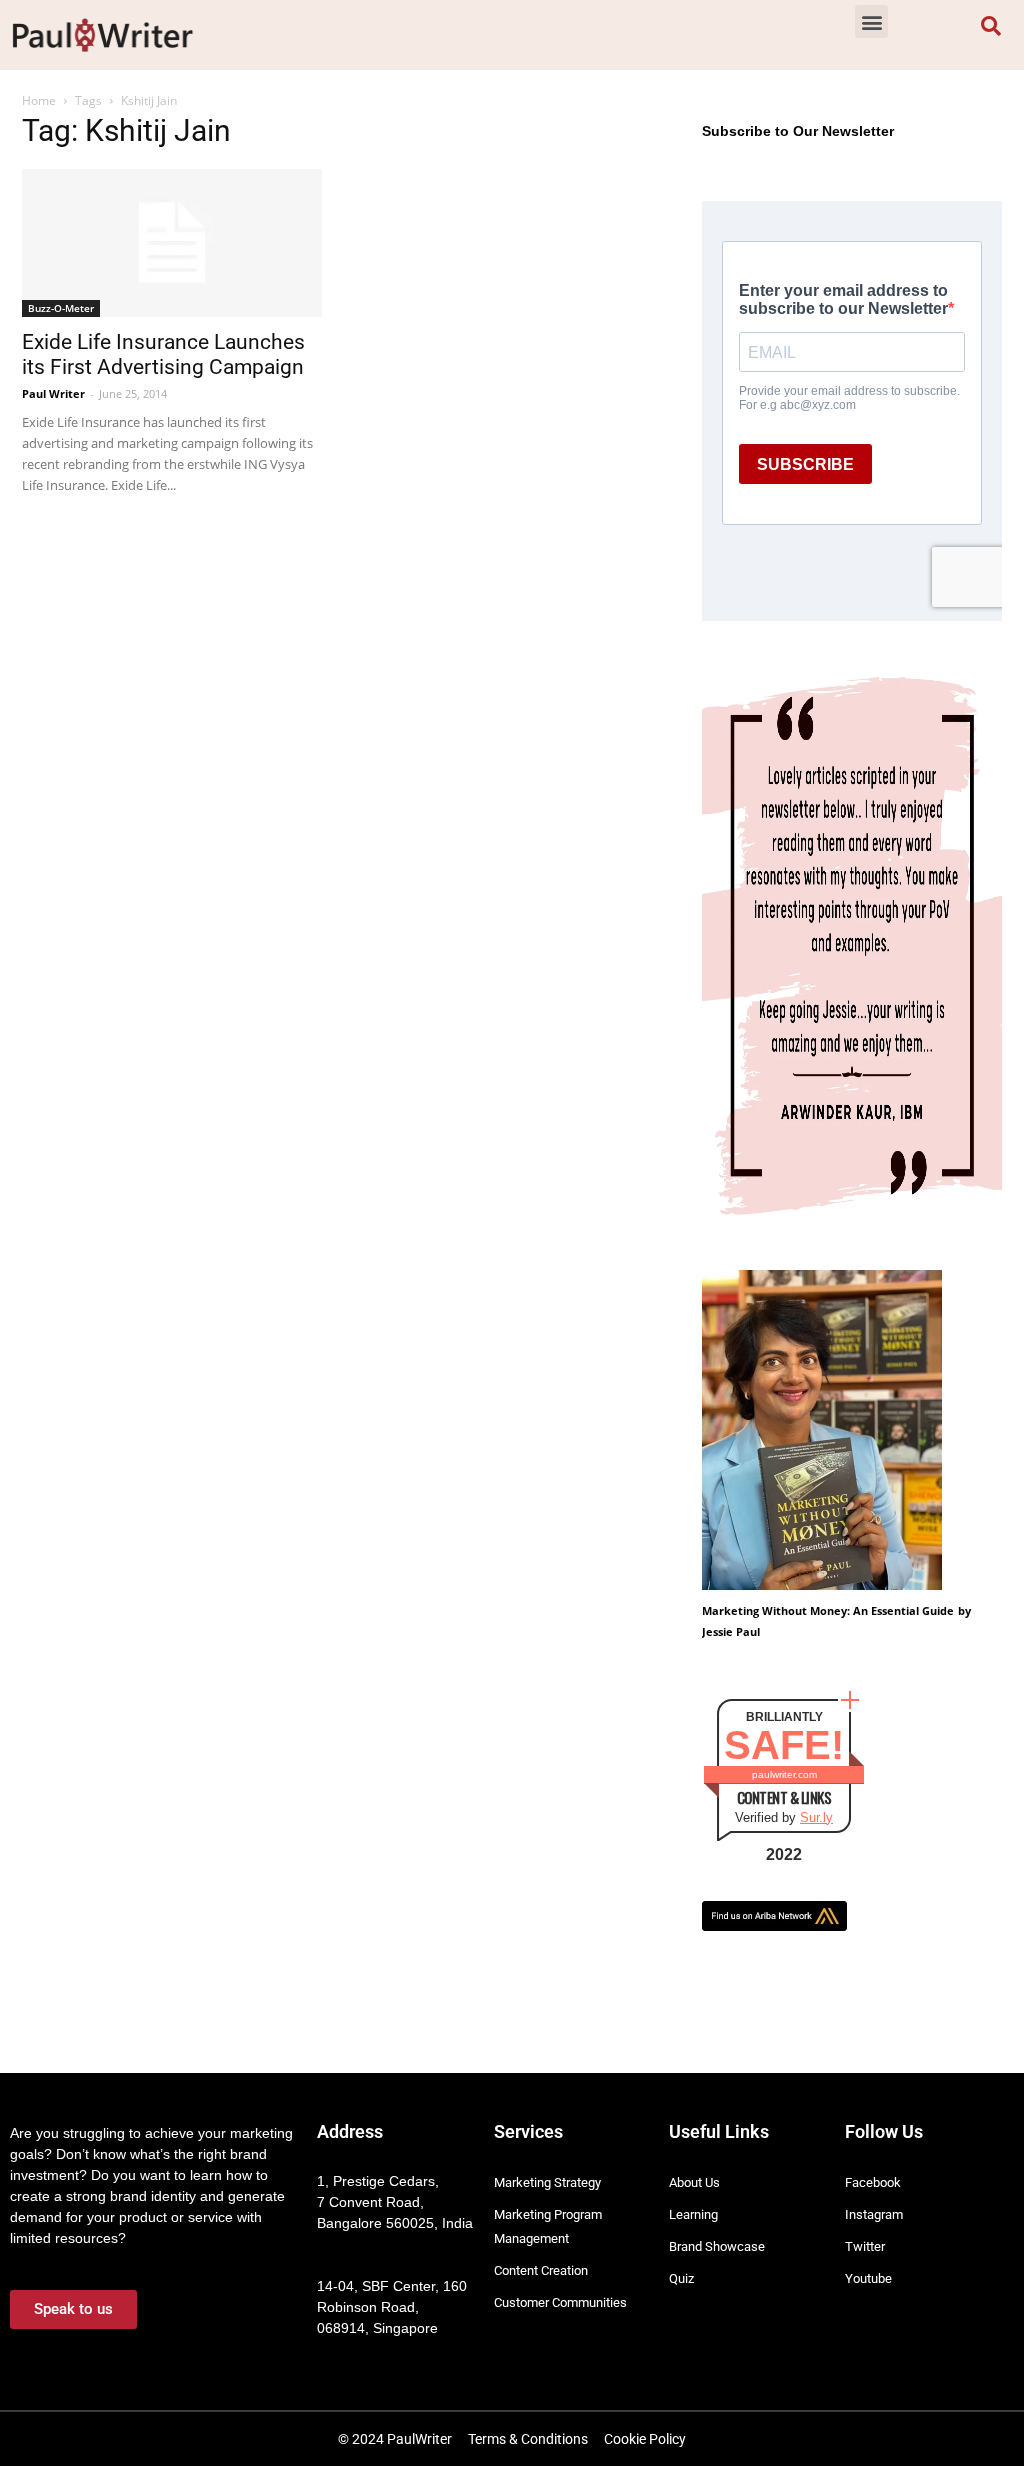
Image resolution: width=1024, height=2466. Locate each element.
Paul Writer (53, 393)
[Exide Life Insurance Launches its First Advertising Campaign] (172, 243)
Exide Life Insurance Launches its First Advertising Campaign (163, 354)
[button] (871, 21)
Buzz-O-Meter (61, 308)
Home (39, 100)
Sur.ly (816, 1817)
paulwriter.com (784, 1774)
